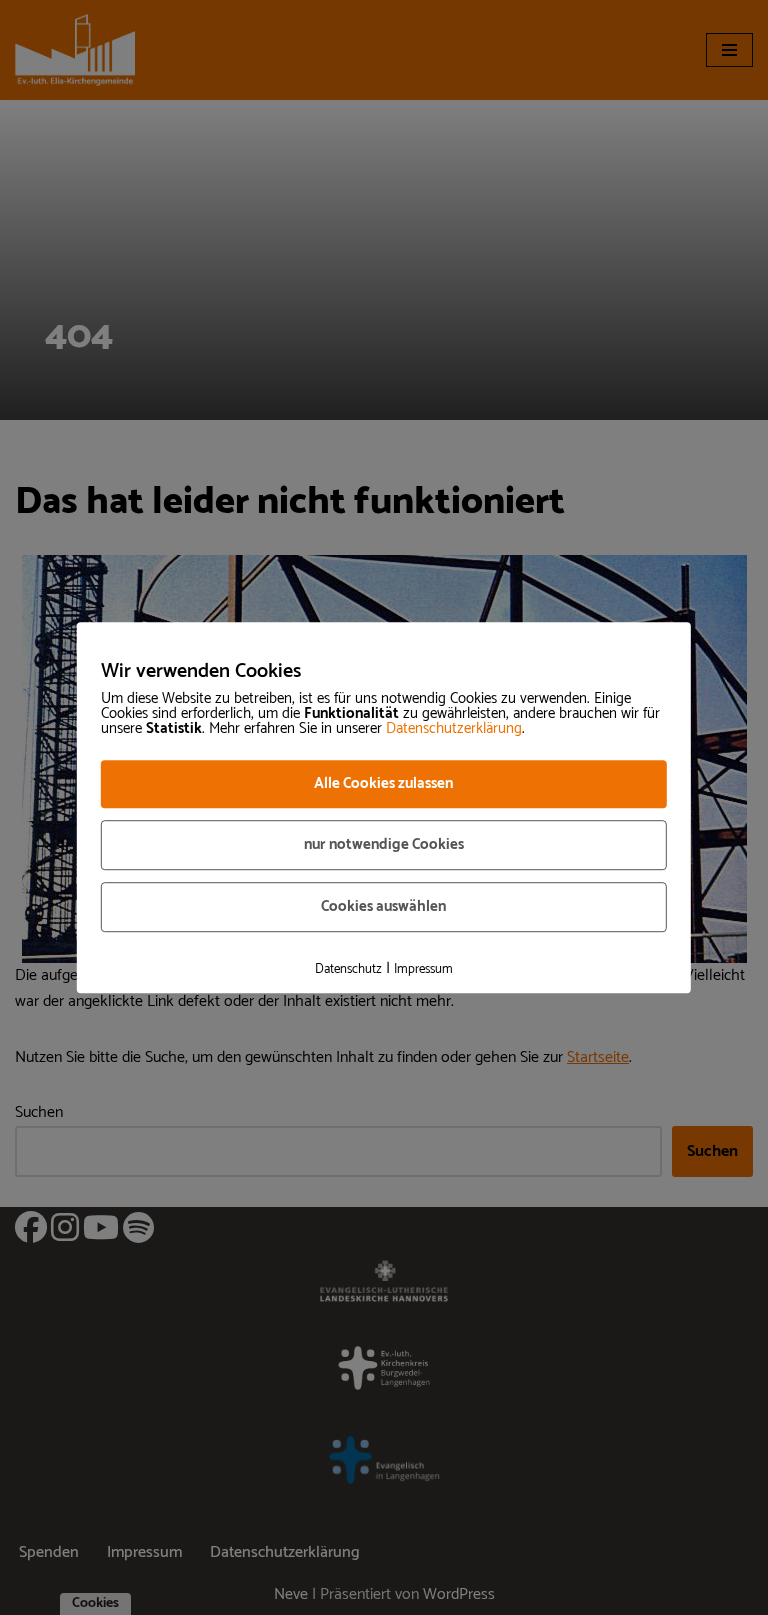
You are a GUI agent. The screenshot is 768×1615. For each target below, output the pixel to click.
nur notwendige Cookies (384, 844)
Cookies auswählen (383, 906)
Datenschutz (348, 969)
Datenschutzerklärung (454, 728)
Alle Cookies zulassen (383, 783)
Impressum (423, 969)
